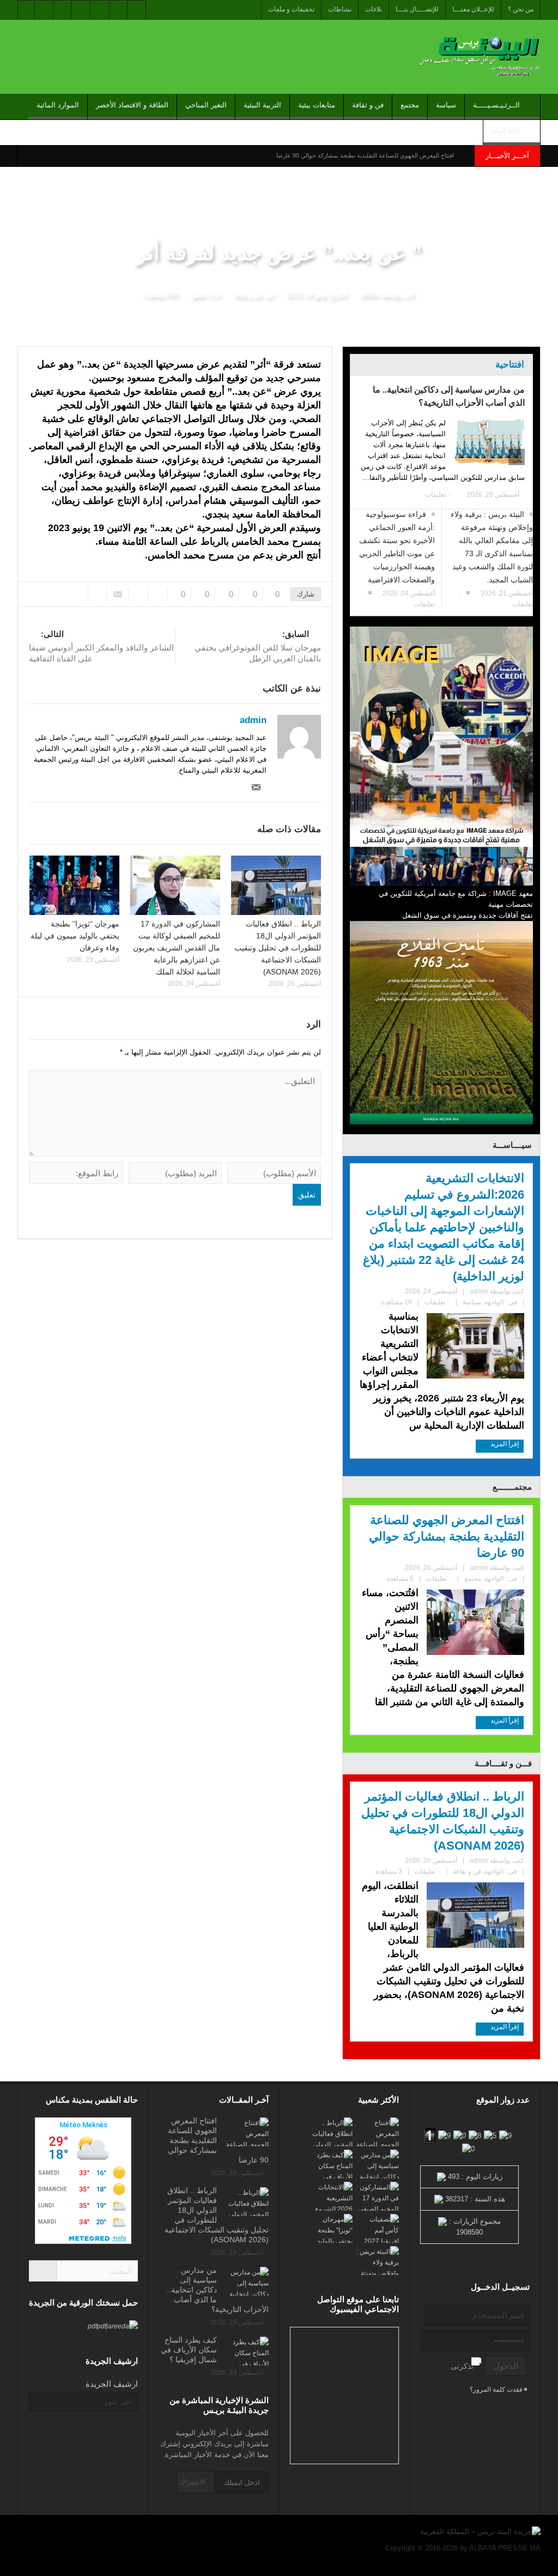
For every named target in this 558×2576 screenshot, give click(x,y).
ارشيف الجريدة (112, 2384)
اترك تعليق (206, 295)
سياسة (446, 105)
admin (369, 295)
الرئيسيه (525, 338)
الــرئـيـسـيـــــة (496, 105)
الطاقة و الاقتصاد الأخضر (132, 105)
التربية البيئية (262, 105)
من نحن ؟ (521, 9)
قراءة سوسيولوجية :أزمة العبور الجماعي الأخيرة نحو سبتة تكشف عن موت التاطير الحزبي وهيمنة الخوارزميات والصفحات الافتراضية (397, 547)
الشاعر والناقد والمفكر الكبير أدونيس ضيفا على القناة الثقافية (101, 646)
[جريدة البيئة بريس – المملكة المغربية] (478, 56)
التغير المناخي (206, 105)
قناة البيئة (506, 131)
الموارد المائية (58, 105)
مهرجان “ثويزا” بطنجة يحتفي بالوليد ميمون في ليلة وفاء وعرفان (75, 936)
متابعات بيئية (317, 105)
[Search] (43, 2271)
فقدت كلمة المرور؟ (497, 2390)
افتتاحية (510, 365)
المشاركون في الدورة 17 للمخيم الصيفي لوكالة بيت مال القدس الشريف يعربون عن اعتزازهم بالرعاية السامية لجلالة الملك (177, 948)
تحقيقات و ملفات (291, 9)
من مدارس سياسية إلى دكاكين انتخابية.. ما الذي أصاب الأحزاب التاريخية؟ (449, 396)
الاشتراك (192, 2482)
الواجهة (494, 1302)
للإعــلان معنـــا (473, 9)
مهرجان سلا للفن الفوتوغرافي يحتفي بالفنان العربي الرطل (258, 646)
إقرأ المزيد (504, 1444)
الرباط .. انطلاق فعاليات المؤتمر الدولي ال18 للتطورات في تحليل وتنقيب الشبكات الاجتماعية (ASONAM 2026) (278, 948)
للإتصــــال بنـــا (417, 9)
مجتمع (410, 105)
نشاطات (340, 9)
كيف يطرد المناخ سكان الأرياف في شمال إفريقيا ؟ (189, 2350)
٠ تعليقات (438, 495)
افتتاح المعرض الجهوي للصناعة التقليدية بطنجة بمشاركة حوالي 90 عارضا (365, 155)
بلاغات (374, 9)
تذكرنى (462, 2366)
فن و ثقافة (368, 105)
